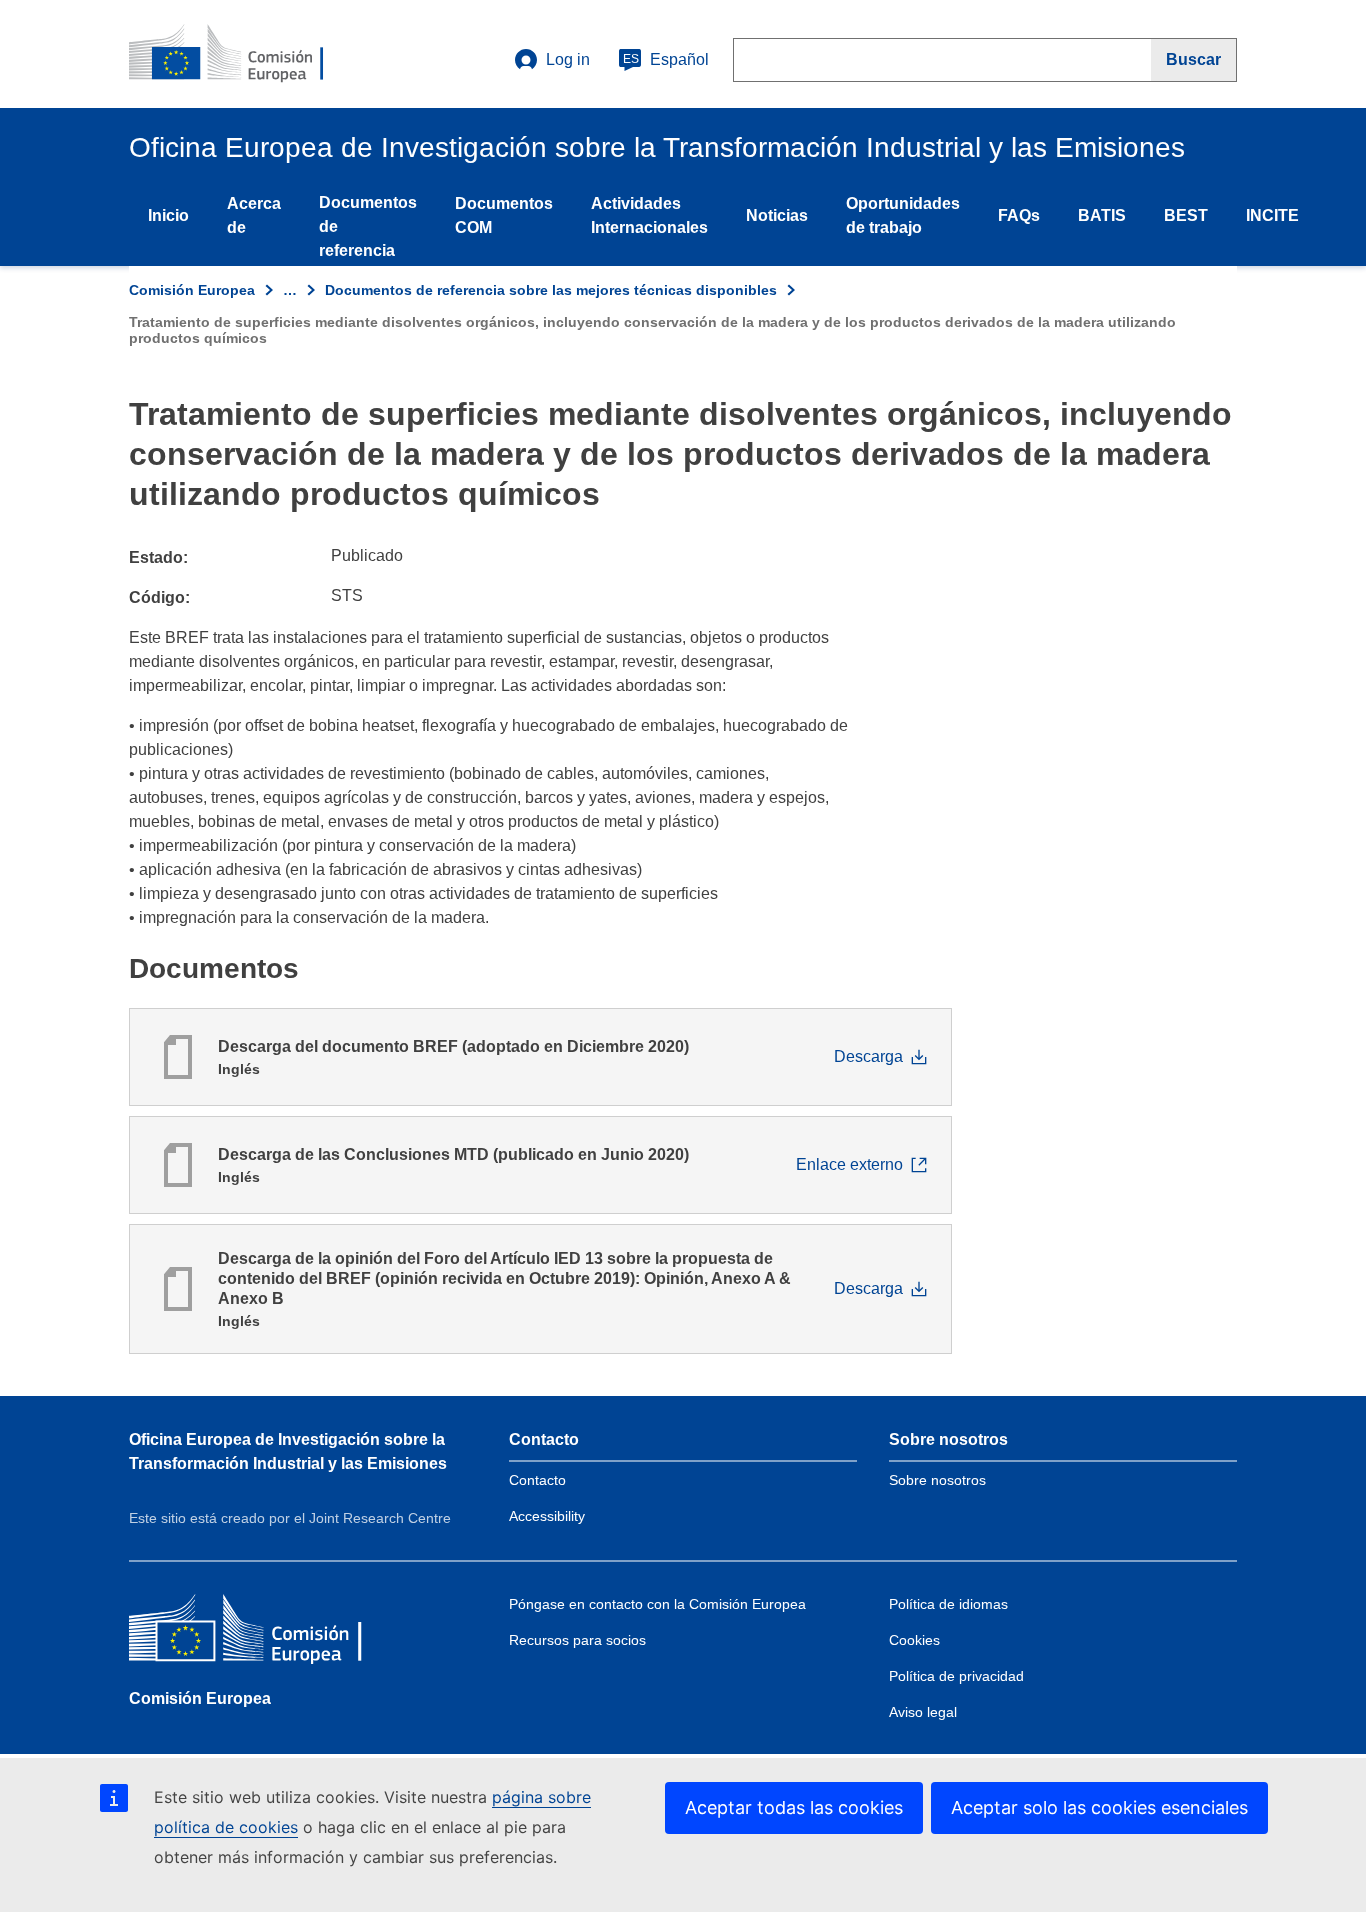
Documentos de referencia (368, 226)
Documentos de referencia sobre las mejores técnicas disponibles (551, 290)
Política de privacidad (956, 1676)
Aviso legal (923, 1712)
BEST (1186, 215)
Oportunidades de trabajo (903, 215)
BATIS (1102, 215)
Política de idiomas (948, 1604)
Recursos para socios (577, 1640)
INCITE (1272, 215)
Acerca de (254, 215)
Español (666, 59)
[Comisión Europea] (274, 1632)
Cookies (914, 1640)
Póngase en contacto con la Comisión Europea (657, 1604)
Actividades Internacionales (649, 215)
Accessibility (547, 1516)
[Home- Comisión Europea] (250, 54)
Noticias (777, 215)
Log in (568, 59)
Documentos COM (504, 215)
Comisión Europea (192, 290)
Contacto (537, 1480)
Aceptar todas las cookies (794, 1807)
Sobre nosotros (937, 1480)
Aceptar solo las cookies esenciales (1099, 1807)
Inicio (168, 215)
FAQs (1019, 215)
